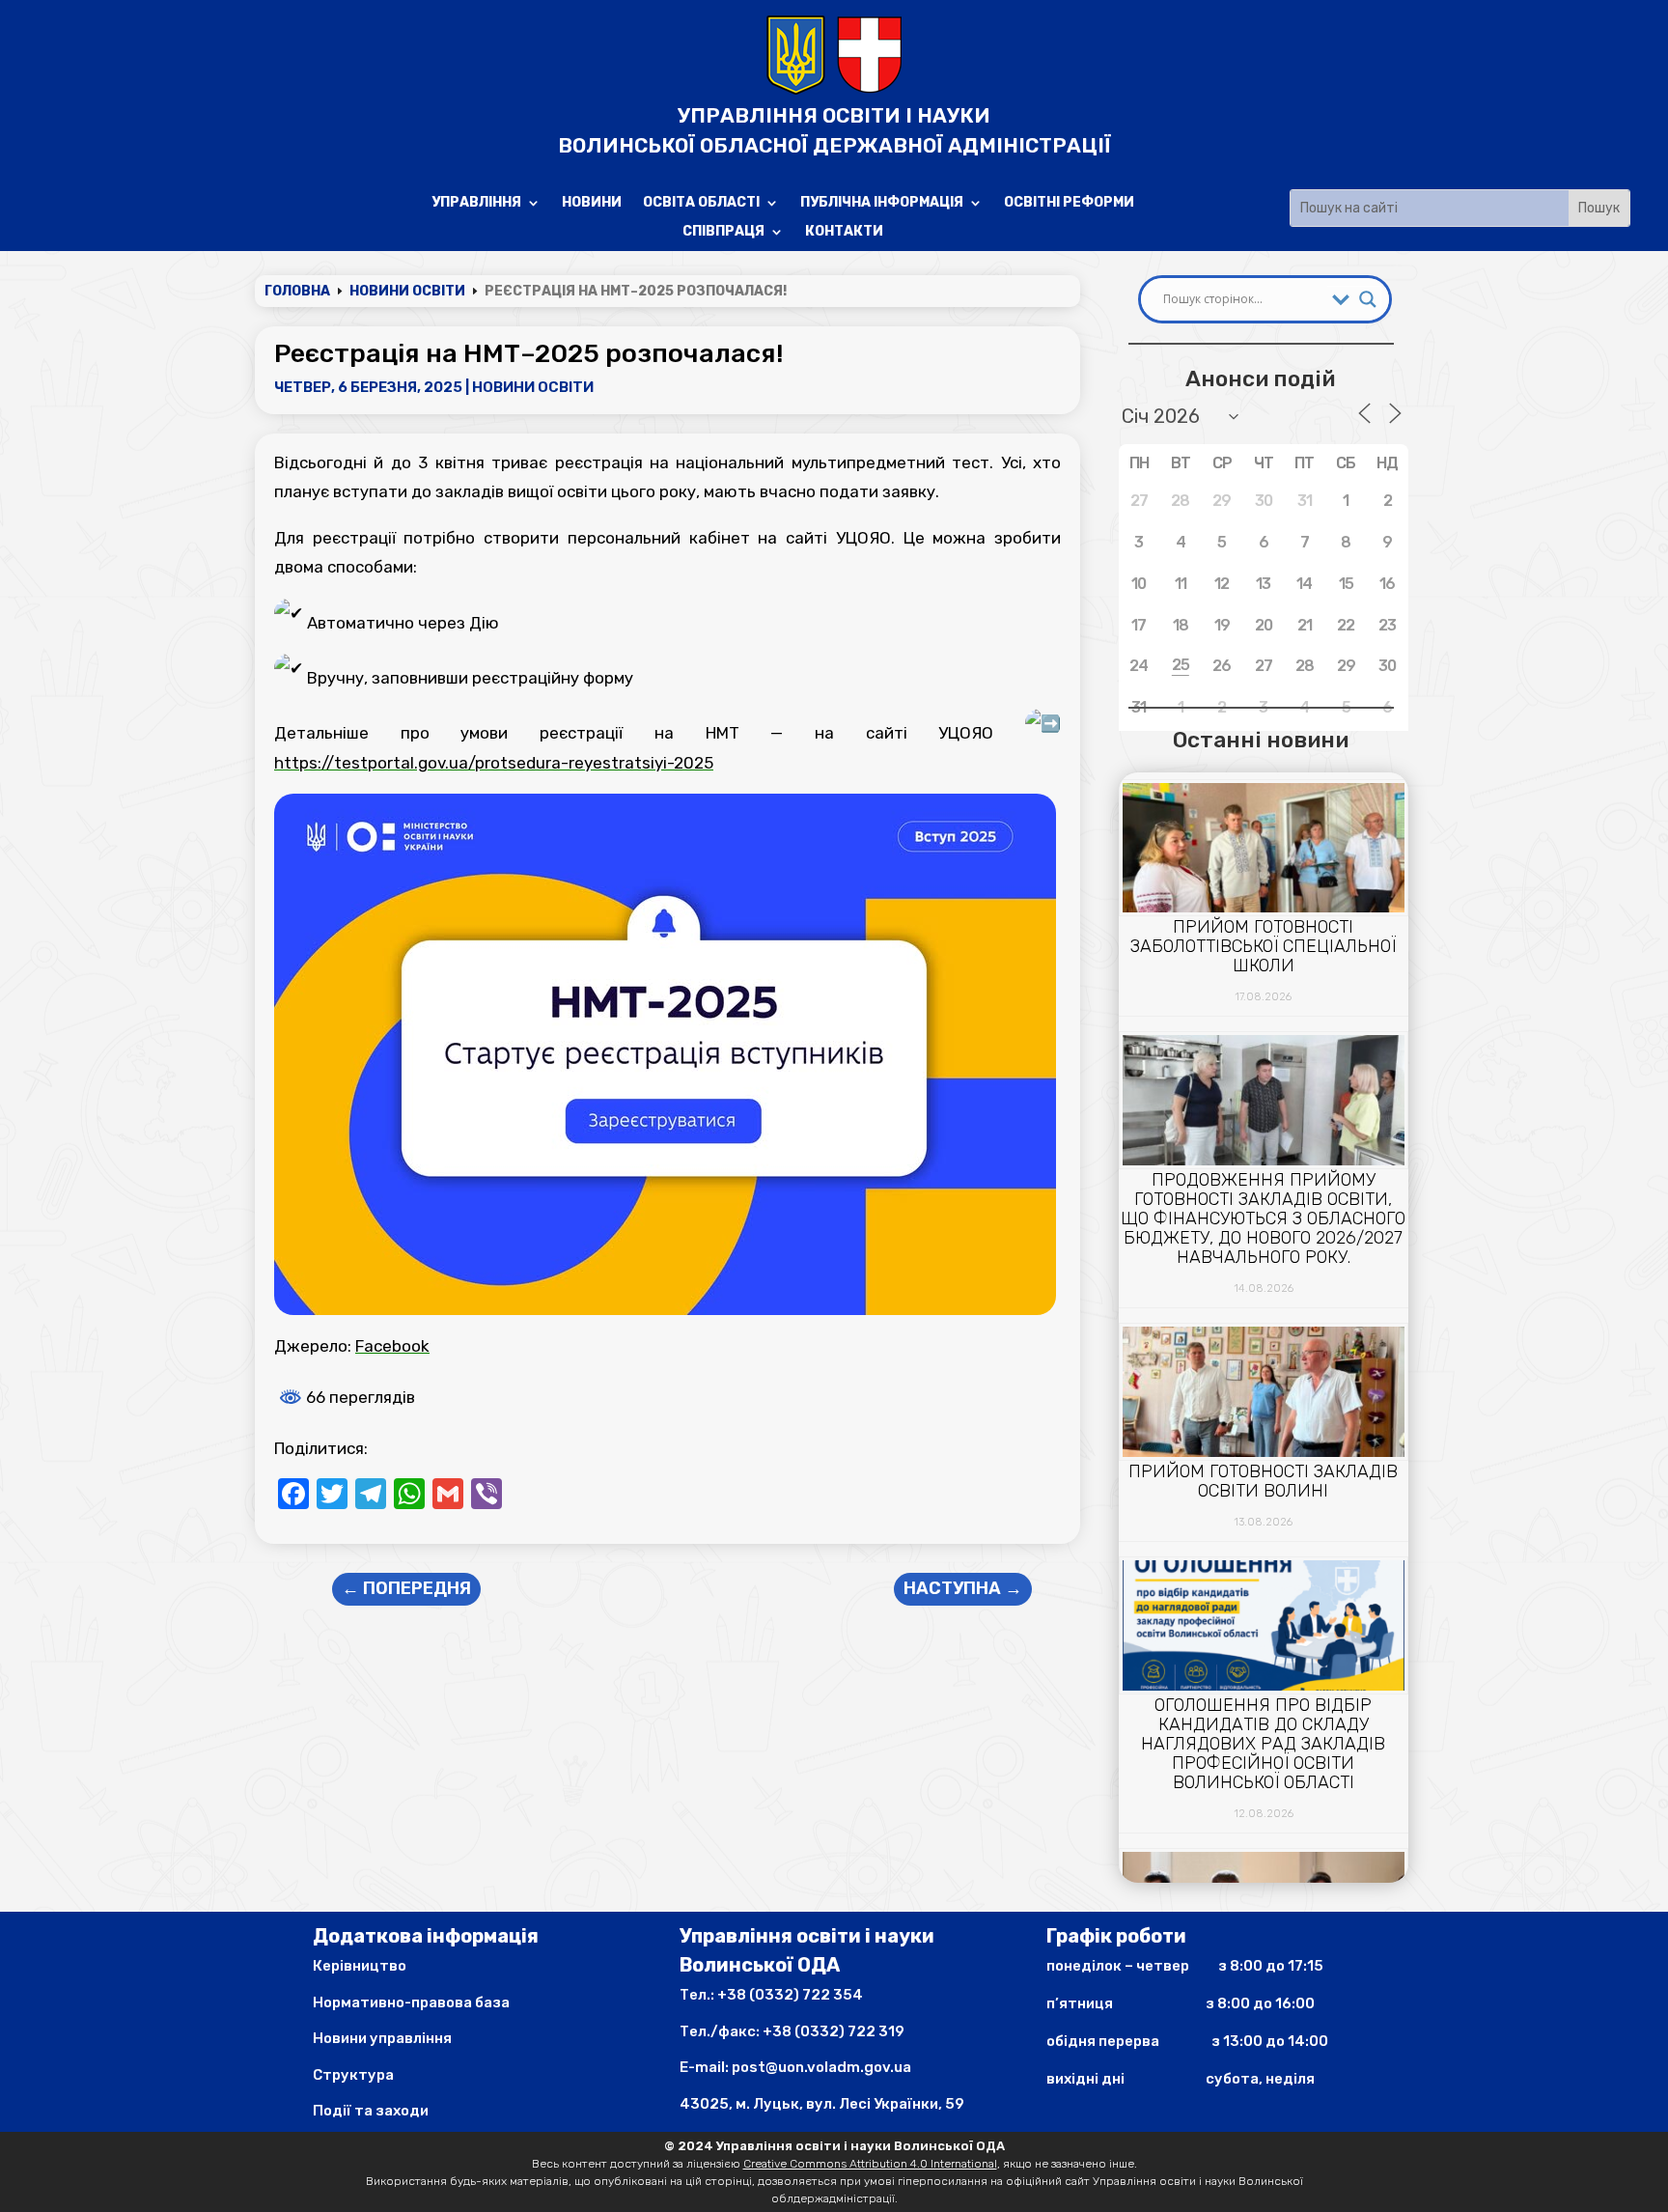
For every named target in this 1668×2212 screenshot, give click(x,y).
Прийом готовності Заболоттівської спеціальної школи (1263, 946)
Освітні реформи (1069, 203)
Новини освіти (533, 387)
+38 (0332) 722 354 (790, 1995)
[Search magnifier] (1368, 299)
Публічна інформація (882, 203)
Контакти (844, 232)
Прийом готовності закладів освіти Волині (1263, 1481)
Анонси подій (1260, 378)
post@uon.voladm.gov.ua (821, 2067)
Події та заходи (371, 2111)
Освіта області (701, 203)
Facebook (392, 1346)
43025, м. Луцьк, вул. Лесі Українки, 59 (822, 2104)
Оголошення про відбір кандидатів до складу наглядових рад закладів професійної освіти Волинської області (1263, 1744)
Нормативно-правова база (411, 2002)
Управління (476, 203)
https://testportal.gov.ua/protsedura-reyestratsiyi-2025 (494, 763)
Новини (592, 203)
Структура (353, 2075)
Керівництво (360, 1966)
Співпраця (723, 232)
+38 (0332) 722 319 (834, 2031)
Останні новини (1261, 740)
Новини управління (382, 2038)
